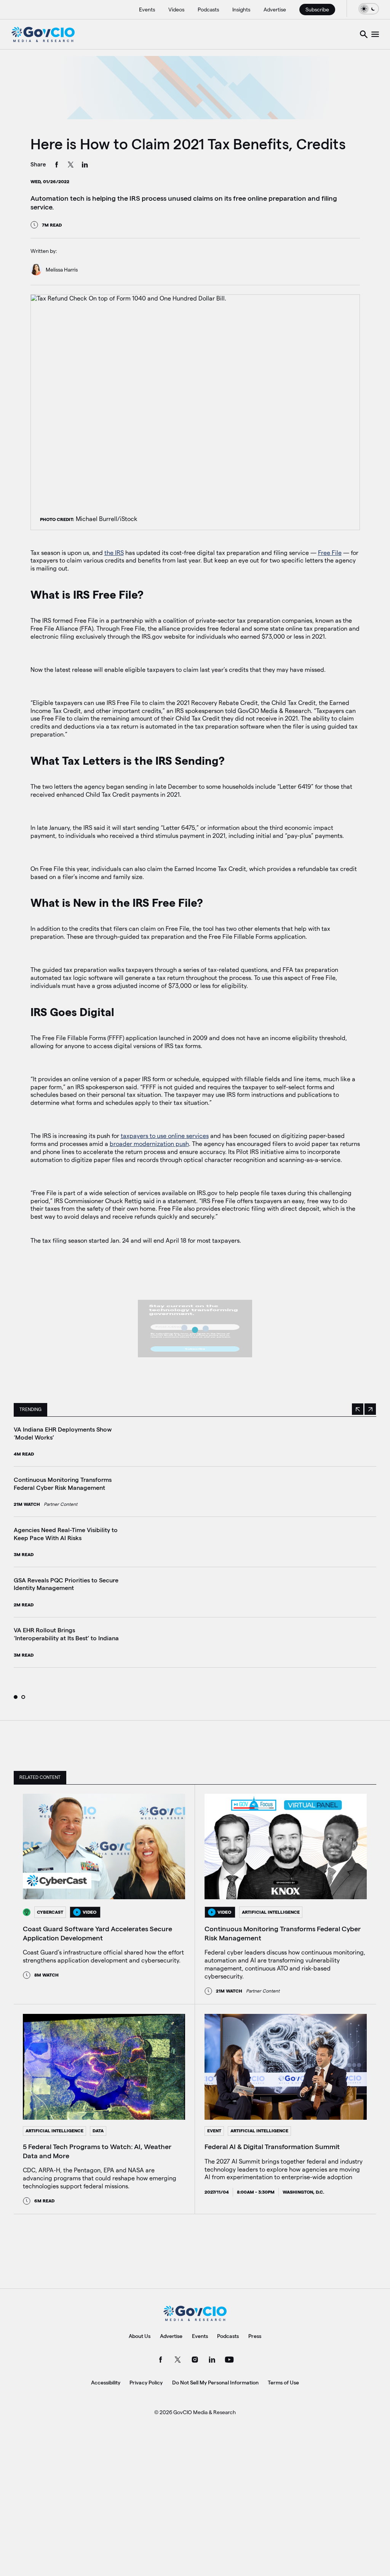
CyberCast (50, 1912)
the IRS (114, 553)
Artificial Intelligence (271, 1912)
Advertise (275, 10)
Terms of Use (283, 2383)
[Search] (364, 34)
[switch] (369, 9)
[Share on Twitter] (71, 166)
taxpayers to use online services (165, 1136)
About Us (140, 2336)
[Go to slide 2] (23, 1697)
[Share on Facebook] (57, 166)
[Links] (375, 34)
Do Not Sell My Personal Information (215, 2383)
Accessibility (106, 2383)
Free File (330, 553)
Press (255, 2336)
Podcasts (208, 10)
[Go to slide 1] (16, 1697)
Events (147, 10)
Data (98, 2131)
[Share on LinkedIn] (85, 166)
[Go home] (43, 34)
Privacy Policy (146, 2383)
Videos (176, 10)
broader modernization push (149, 1144)
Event (214, 2131)
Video (90, 1912)
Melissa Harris (62, 270)
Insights (241, 10)
